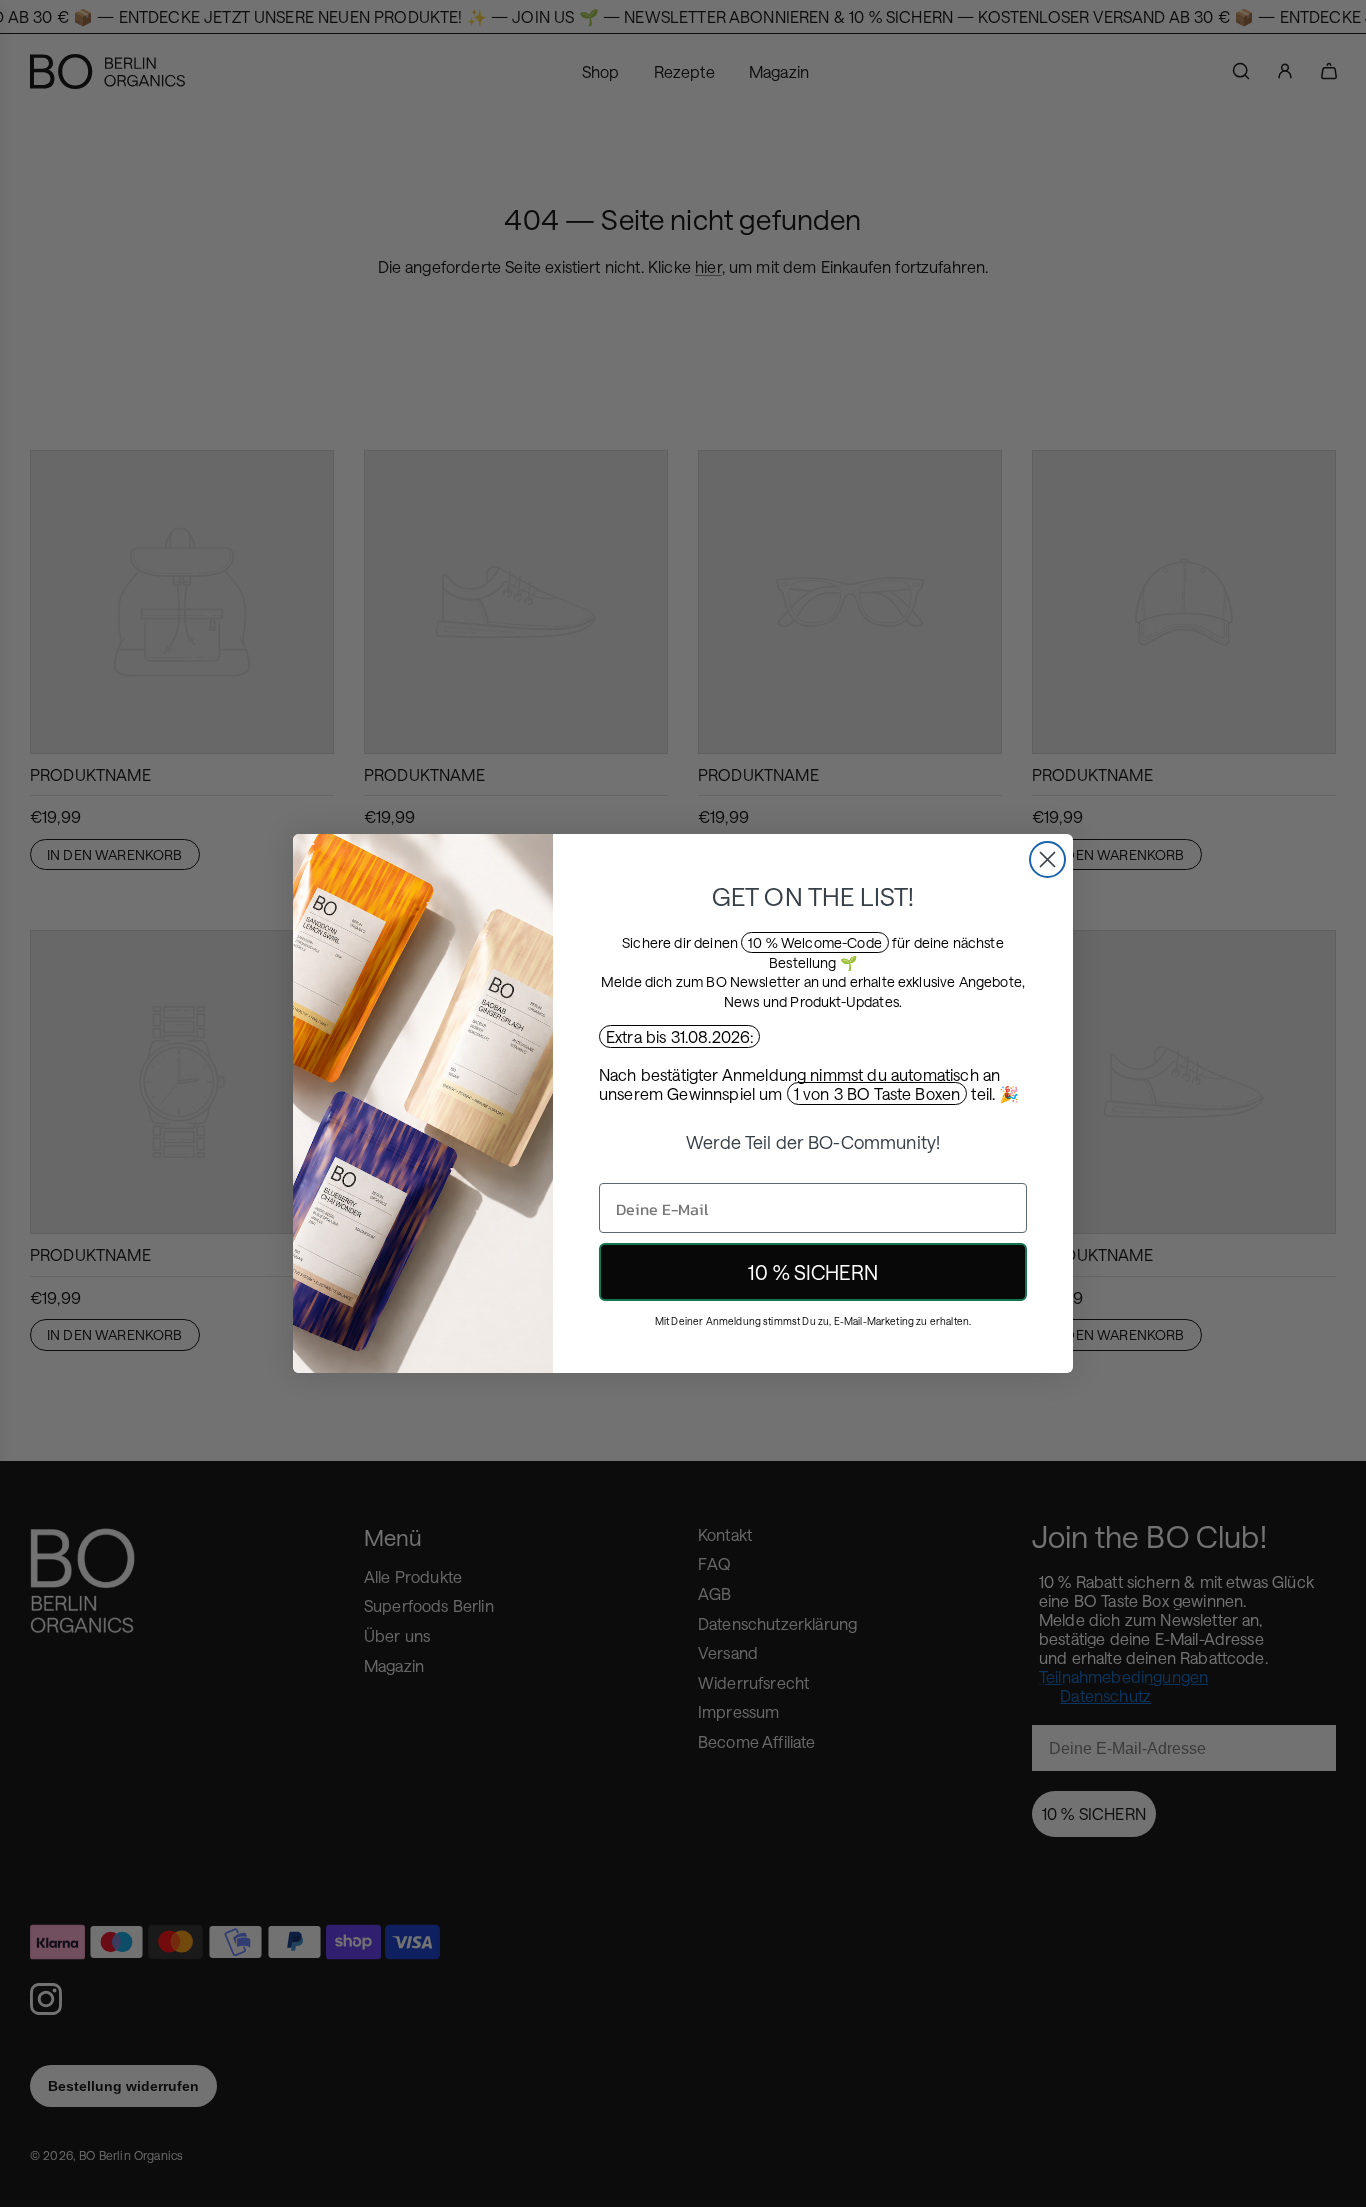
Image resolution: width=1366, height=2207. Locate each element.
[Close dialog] (1047, 859)
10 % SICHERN (813, 1272)
